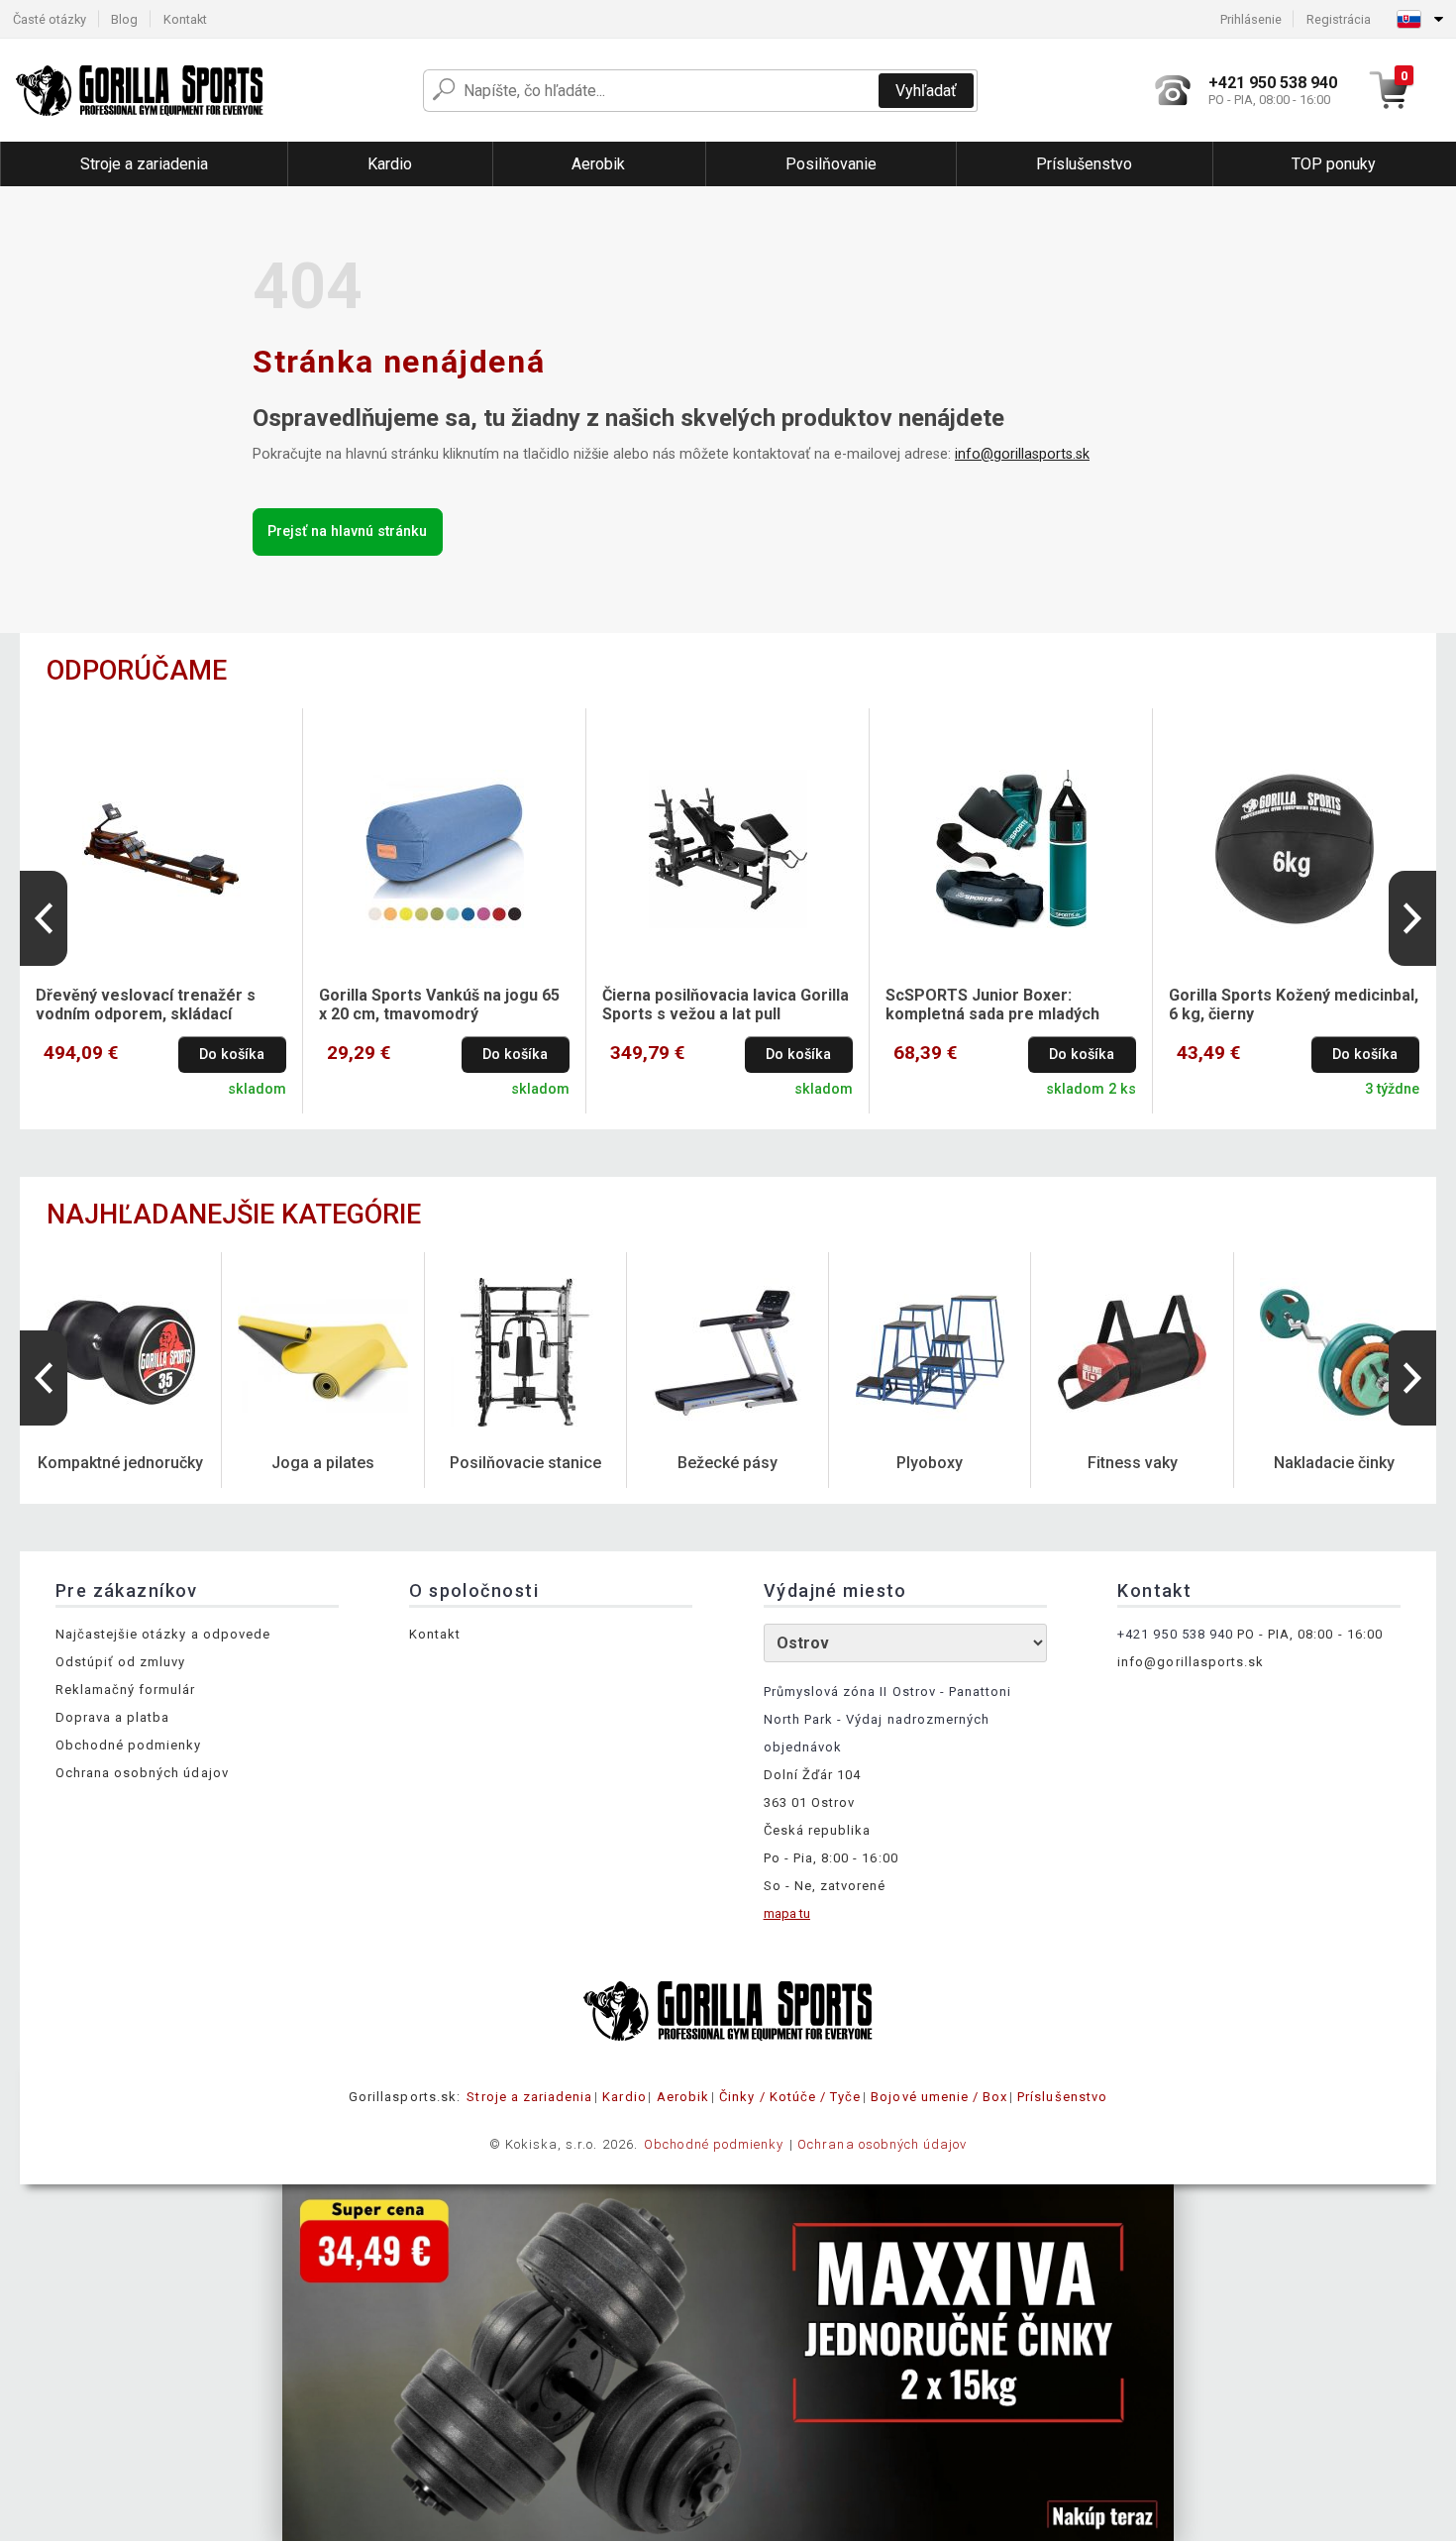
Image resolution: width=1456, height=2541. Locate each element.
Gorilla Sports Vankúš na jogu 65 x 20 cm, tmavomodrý (439, 1005)
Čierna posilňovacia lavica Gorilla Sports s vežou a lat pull (726, 1005)
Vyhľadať (926, 91)
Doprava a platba (113, 1717)
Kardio (624, 2097)
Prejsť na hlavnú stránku (347, 531)
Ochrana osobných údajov (142, 1773)
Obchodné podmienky (129, 1745)
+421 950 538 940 (1175, 1634)
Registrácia (1339, 19)
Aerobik (683, 2097)
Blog (124, 19)
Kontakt (185, 19)
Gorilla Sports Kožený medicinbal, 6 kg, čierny (1294, 1005)
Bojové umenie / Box (939, 2097)
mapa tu (787, 1913)
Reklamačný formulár (126, 1690)
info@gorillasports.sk (1022, 454)
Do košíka (232, 1055)
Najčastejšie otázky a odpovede (163, 1634)
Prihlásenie (1251, 19)
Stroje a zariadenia (529, 2097)
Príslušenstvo (1062, 2097)
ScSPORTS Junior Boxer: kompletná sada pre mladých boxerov (992, 1006)
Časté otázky (50, 19)
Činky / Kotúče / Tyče (790, 2097)
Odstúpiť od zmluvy (121, 1662)
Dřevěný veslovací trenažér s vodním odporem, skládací (146, 1005)
